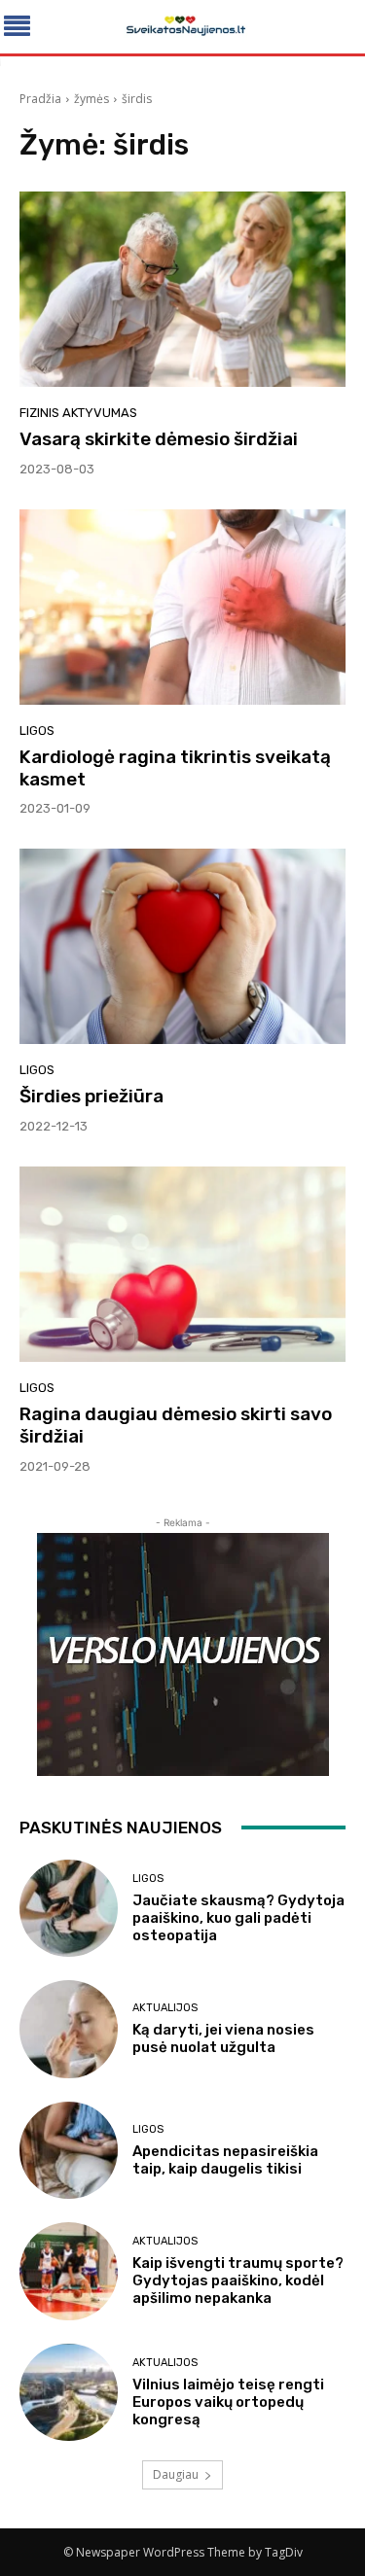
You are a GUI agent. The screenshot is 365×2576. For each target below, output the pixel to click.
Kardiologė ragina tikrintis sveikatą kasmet (175, 768)
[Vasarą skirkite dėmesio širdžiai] (182, 289)
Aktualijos (165, 2008)
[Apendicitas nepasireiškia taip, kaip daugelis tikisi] (69, 2151)
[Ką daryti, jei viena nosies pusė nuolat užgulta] (69, 2029)
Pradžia (40, 99)
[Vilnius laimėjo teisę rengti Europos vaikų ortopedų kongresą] (69, 2393)
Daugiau (176, 2474)
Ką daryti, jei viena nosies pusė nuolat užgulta (223, 2038)
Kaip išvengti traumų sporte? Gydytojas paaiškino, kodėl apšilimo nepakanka (238, 2280)
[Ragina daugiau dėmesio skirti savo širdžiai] (182, 1264)
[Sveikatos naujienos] (182, 27)
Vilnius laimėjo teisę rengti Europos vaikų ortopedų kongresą (228, 2402)
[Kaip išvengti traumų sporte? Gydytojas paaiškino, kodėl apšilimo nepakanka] (69, 2271)
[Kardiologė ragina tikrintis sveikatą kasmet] (182, 607)
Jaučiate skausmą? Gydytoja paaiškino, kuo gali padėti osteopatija (238, 1918)
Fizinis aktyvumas (78, 413)
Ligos (37, 731)
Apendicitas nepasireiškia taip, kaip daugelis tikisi (225, 2160)
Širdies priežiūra (91, 1096)
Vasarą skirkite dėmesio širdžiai (159, 439)
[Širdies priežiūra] (182, 946)
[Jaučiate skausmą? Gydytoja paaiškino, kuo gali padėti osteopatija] (69, 1909)
